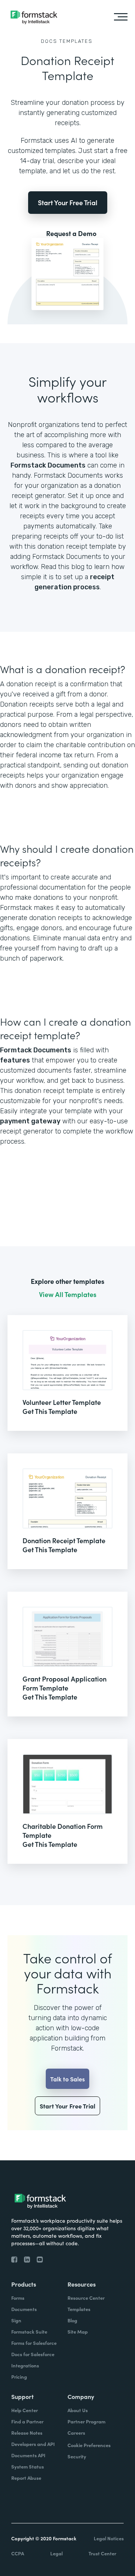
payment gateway (30, 1121)
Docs (49, 41)
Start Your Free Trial (68, 202)
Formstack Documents (48, 465)
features (15, 1060)
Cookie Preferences (89, 2445)
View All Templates (68, 1294)
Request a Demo (71, 233)
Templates (76, 41)
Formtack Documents (36, 1050)
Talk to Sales (67, 2079)
